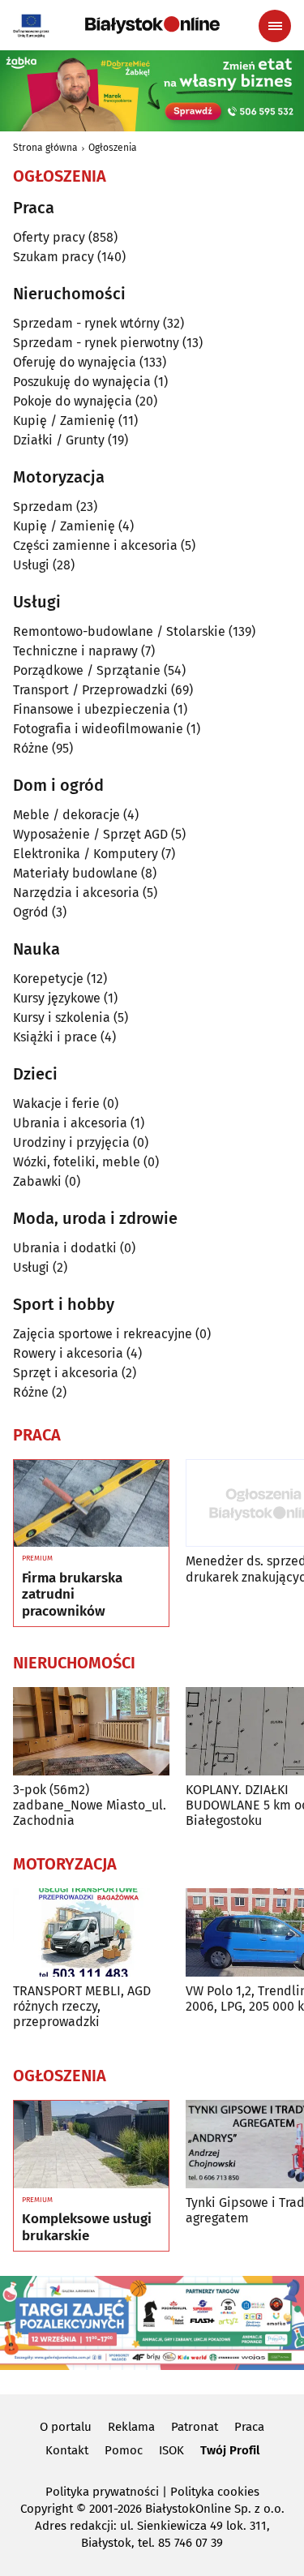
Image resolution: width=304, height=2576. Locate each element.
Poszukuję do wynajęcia (82, 382)
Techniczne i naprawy (75, 651)
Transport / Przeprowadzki (90, 690)
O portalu (66, 2427)
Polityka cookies (215, 2492)
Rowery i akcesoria (68, 1353)
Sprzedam (43, 507)
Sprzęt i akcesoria (66, 1373)
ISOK (171, 2450)
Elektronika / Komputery (86, 854)
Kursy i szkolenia (62, 1018)
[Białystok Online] (152, 25)
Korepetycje (48, 979)
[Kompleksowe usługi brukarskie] (91, 2145)
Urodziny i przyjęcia (71, 1142)
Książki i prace (55, 1037)
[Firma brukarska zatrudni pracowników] (91, 1504)
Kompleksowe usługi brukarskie (87, 2227)
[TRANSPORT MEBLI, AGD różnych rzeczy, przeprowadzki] (91, 1932)
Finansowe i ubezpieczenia (92, 709)
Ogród (31, 912)
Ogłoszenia (113, 148)
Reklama (131, 2427)
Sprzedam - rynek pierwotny (96, 343)
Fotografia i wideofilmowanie (98, 729)
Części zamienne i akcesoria (95, 545)
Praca (249, 2427)
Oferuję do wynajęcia (75, 362)
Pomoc (124, 2450)
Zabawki (37, 1181)
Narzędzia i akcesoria (76, 893)
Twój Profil (230, 2450)
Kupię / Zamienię (64, 421)
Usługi (31, 565)
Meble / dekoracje (66, 815)
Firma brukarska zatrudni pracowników (72, 1595)
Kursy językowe (57, 998)
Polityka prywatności (102, 2492)
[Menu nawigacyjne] (275, 26)
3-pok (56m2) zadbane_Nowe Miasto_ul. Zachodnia (90, 1805)
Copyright (47, 2509)
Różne (31, 748)
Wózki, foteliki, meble (77, 1162)
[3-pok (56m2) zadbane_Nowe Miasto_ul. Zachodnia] (91, 1731)
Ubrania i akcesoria (70, 1123)
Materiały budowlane (75, 873)
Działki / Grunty (59, 440)
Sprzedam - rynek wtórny (86, 323)
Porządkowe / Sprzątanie (87, 670)
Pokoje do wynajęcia (73, 401)
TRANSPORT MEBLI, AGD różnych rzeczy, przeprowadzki (82, 2006)
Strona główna (45, 148)
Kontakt (67, 2450)
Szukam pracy (54, 257)
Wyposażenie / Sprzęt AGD (90, 834)
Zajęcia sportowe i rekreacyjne (103, 1334)
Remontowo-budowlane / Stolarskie (119, 631)
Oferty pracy (49, 237)
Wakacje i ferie (56, 1103)
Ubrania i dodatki (65, 1248)
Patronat (195, 2427)
